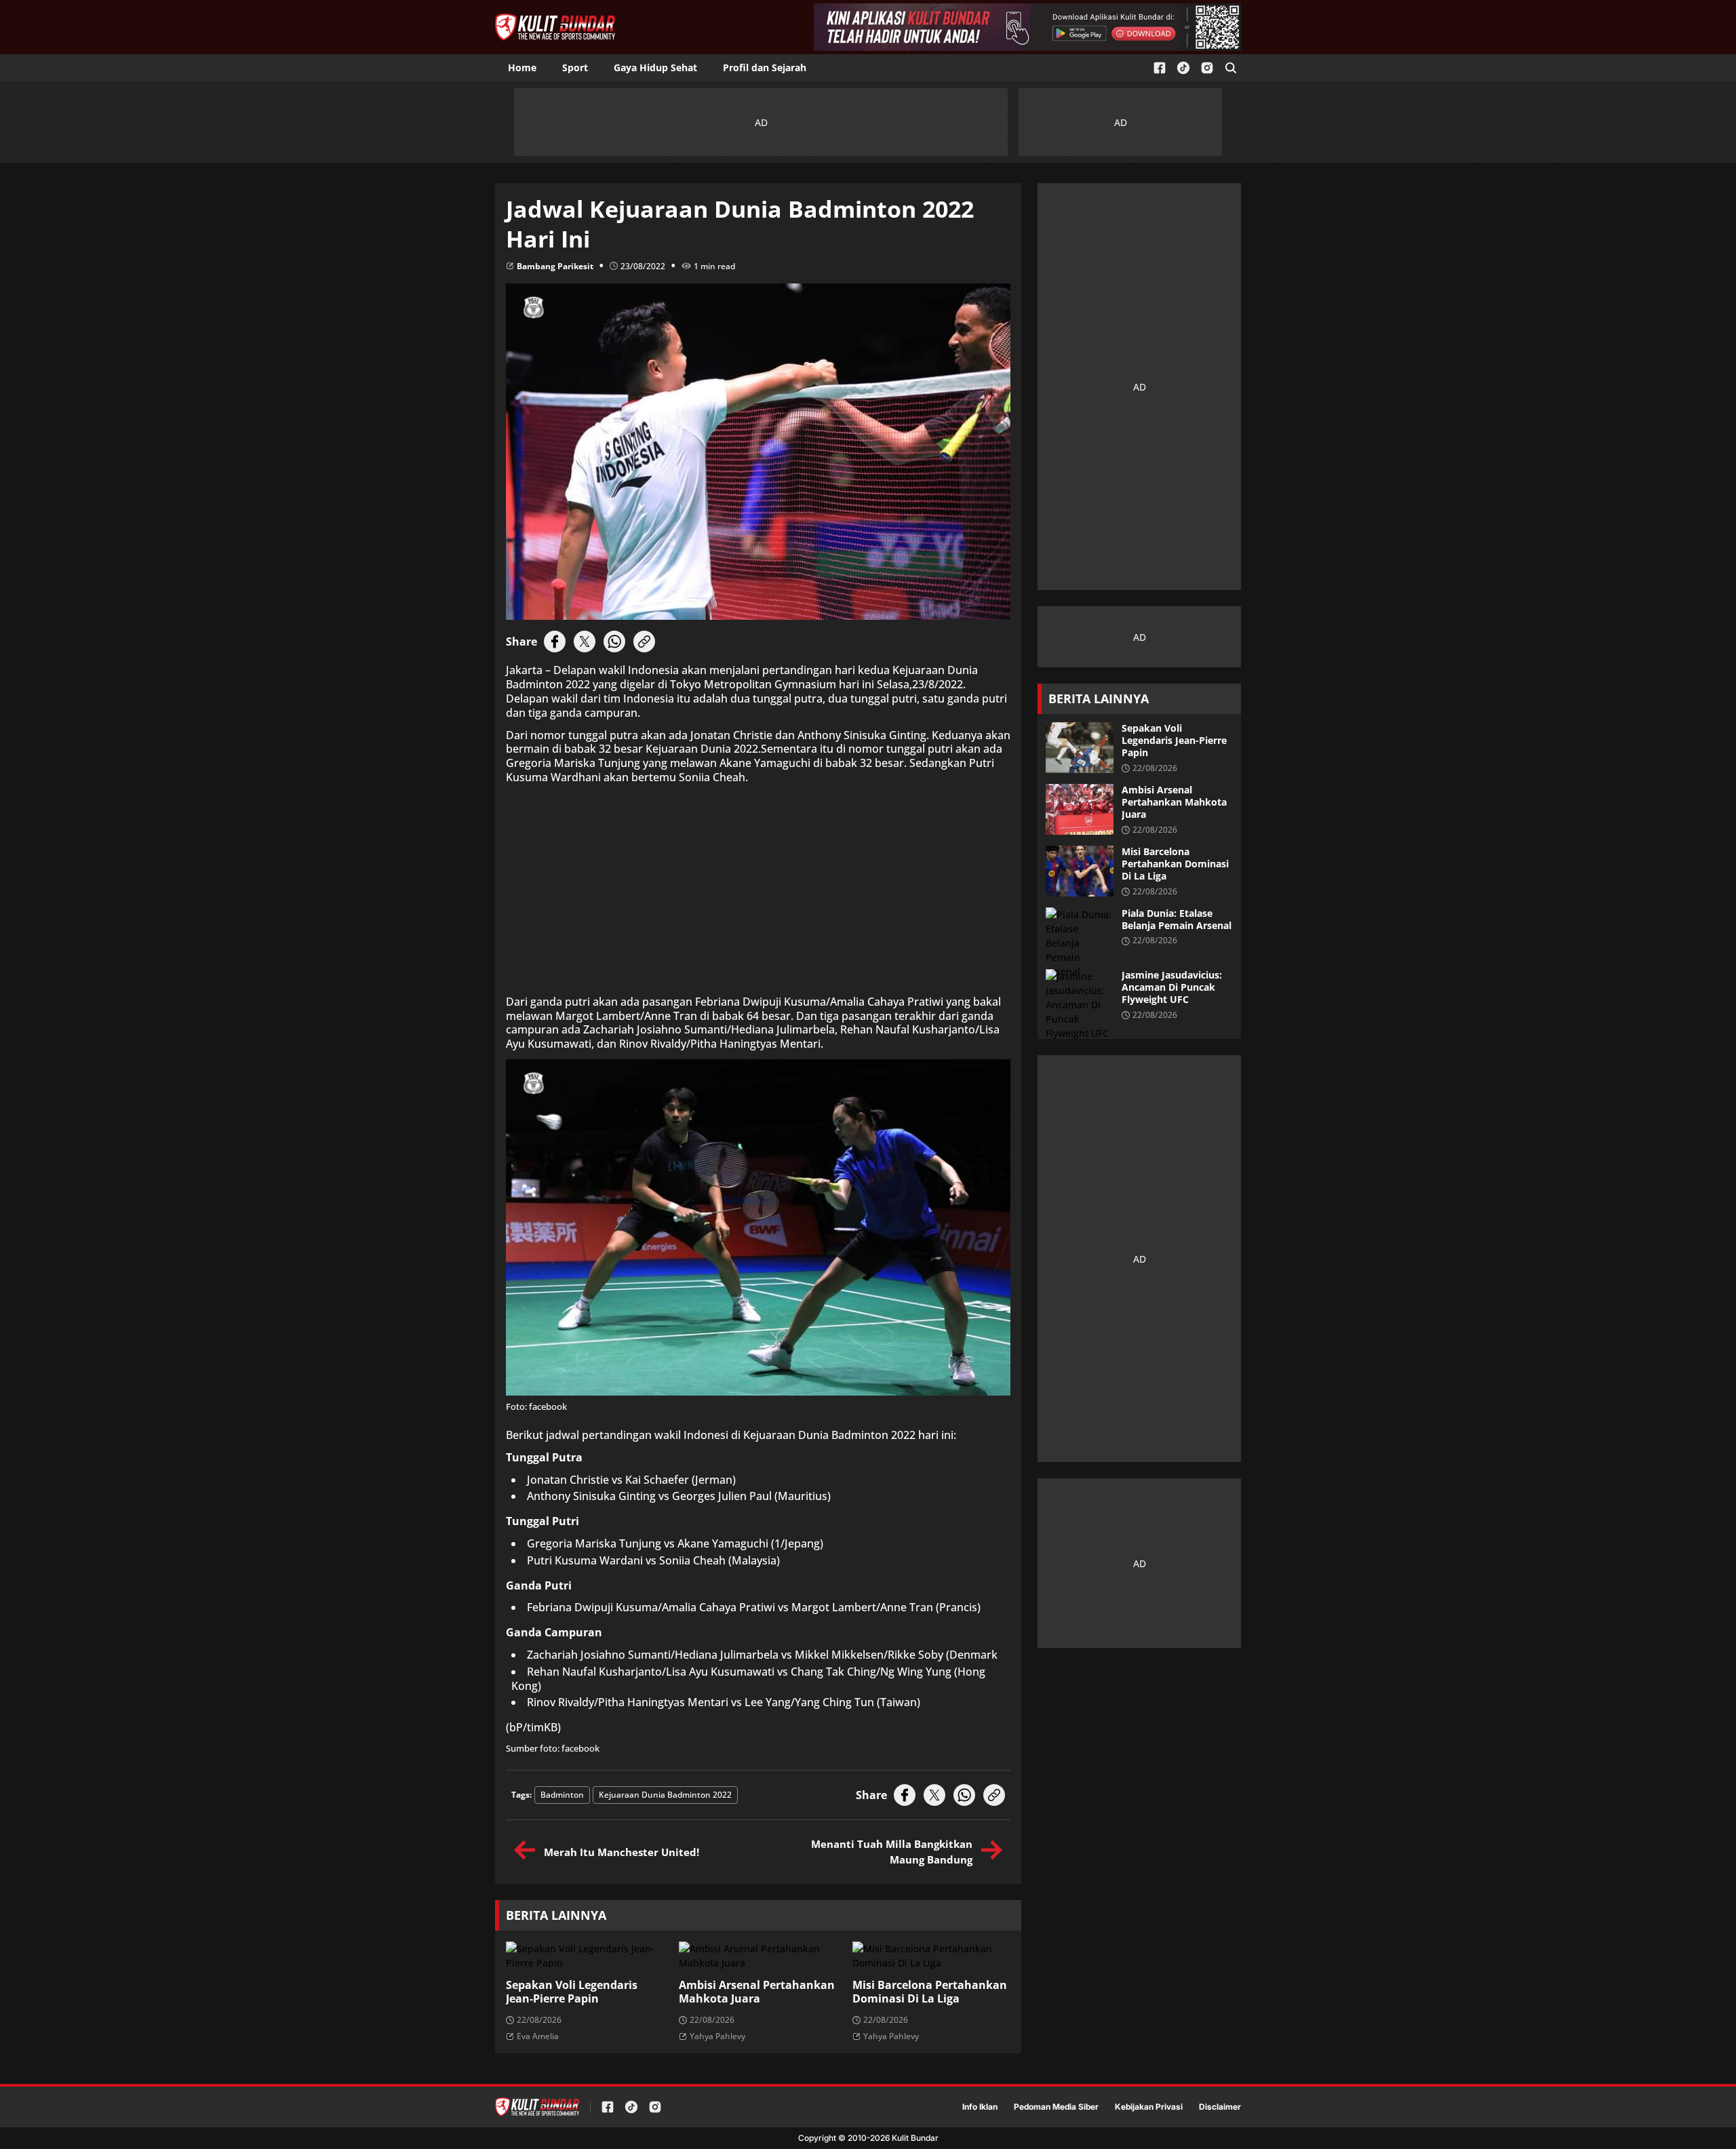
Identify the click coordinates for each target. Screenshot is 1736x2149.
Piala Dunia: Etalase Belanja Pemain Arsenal (1177, 920)
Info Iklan (980, 2107)
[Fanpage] (1160, 68)
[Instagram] (1207, 68)
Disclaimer (1220, 2107)
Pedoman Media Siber (1056, 2107)
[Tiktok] (1183, 68)
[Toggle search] (1231, 68)
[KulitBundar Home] (555, 27)
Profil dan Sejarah (765, 67)
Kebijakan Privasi (1149, 2107)
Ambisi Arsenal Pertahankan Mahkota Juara (757, 1992)
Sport (575, 67)
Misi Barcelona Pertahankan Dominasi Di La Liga (930, 1992)
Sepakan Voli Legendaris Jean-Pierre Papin (572, 1992)
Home (522, 67)
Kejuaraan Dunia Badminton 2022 (665, 1795)
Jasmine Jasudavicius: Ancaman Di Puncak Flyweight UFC (1172, 987)
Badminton (562, 1795)
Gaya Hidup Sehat (655, 67)
